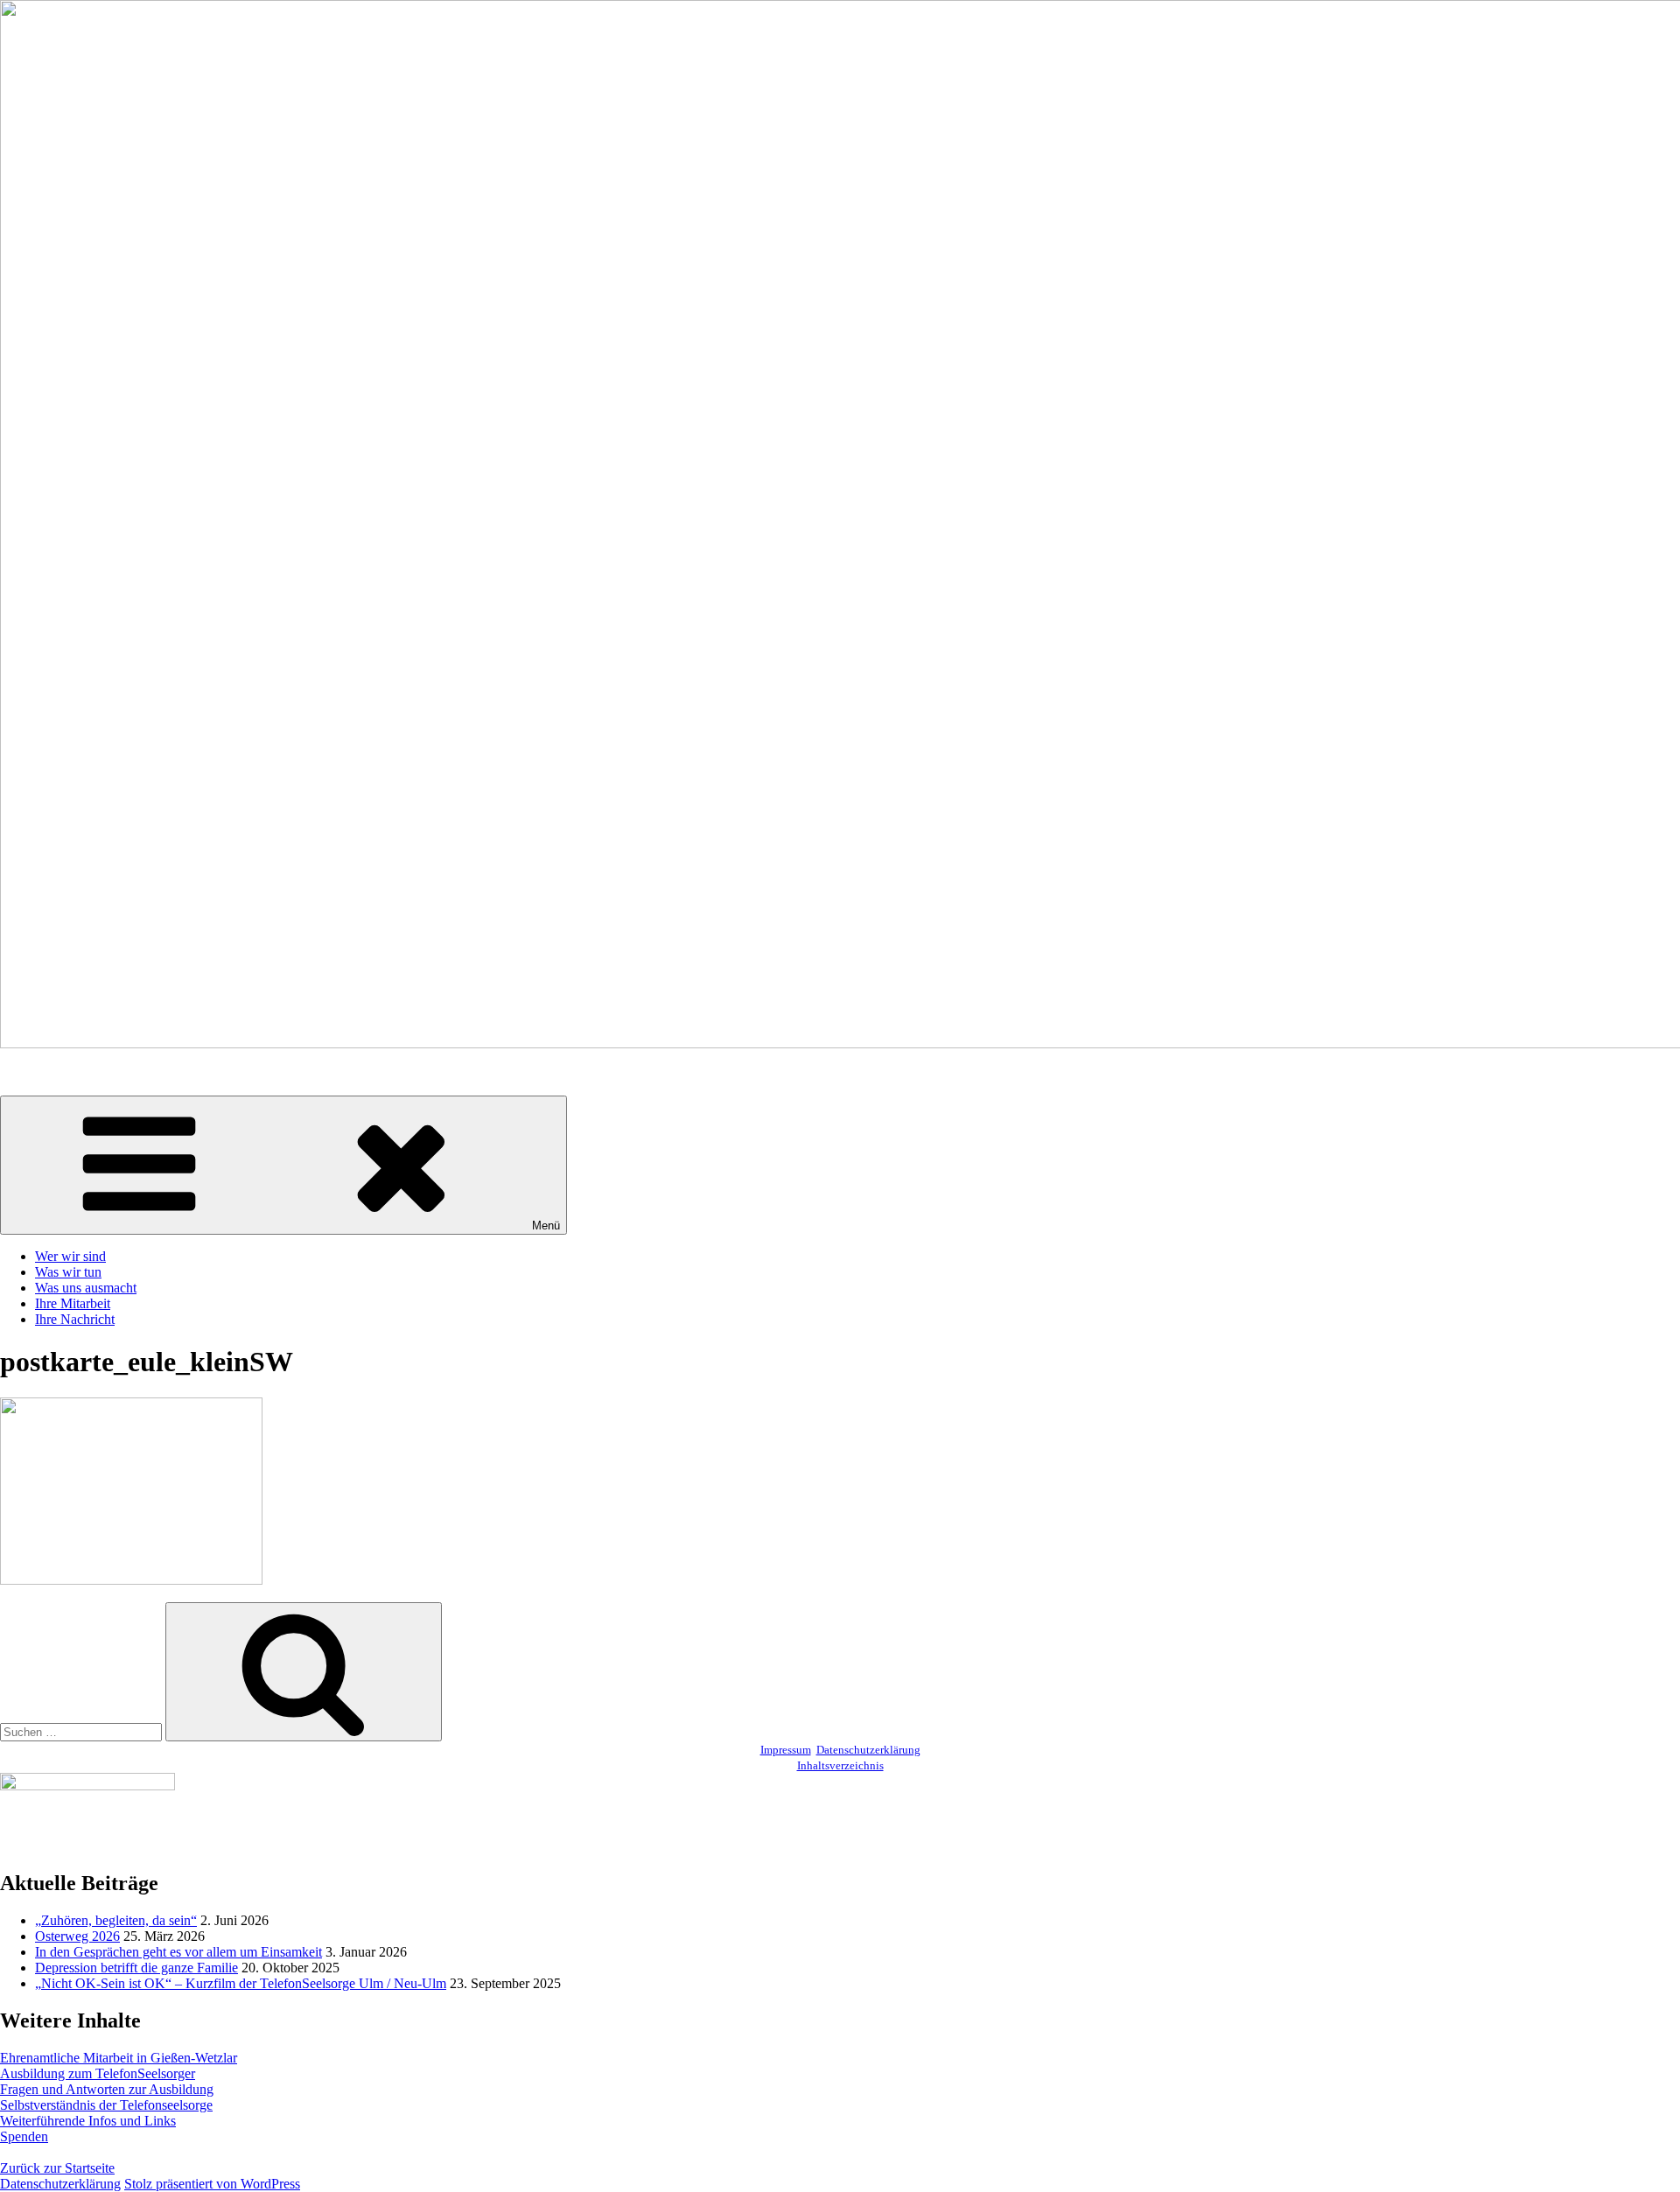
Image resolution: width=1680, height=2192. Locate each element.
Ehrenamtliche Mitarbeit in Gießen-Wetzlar (119, 2058)
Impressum (786, 1750)
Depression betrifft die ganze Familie (136, 1968)
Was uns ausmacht (86, 1288)
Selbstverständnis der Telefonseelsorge (106, 2105)
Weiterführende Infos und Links (88, 2121)
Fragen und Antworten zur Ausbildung (107, 2089)
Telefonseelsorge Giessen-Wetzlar (93, 1073)
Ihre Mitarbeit (73, 1303)
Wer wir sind (70, 1256)
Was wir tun (68, 1272)
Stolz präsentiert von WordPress (212, 2184)
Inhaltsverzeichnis (840, 1765)
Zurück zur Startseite (57, 2168)
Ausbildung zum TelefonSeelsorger (98, 2073)
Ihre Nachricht (75, 1319)
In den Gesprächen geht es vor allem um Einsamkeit (178, 1952)
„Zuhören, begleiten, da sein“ (116, 1920)
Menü (546, 1226)
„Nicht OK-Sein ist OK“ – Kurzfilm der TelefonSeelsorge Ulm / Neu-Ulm (241, 1983)
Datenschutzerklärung (868, 1750)
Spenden (24, 2136)
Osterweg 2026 (77, 1936)
